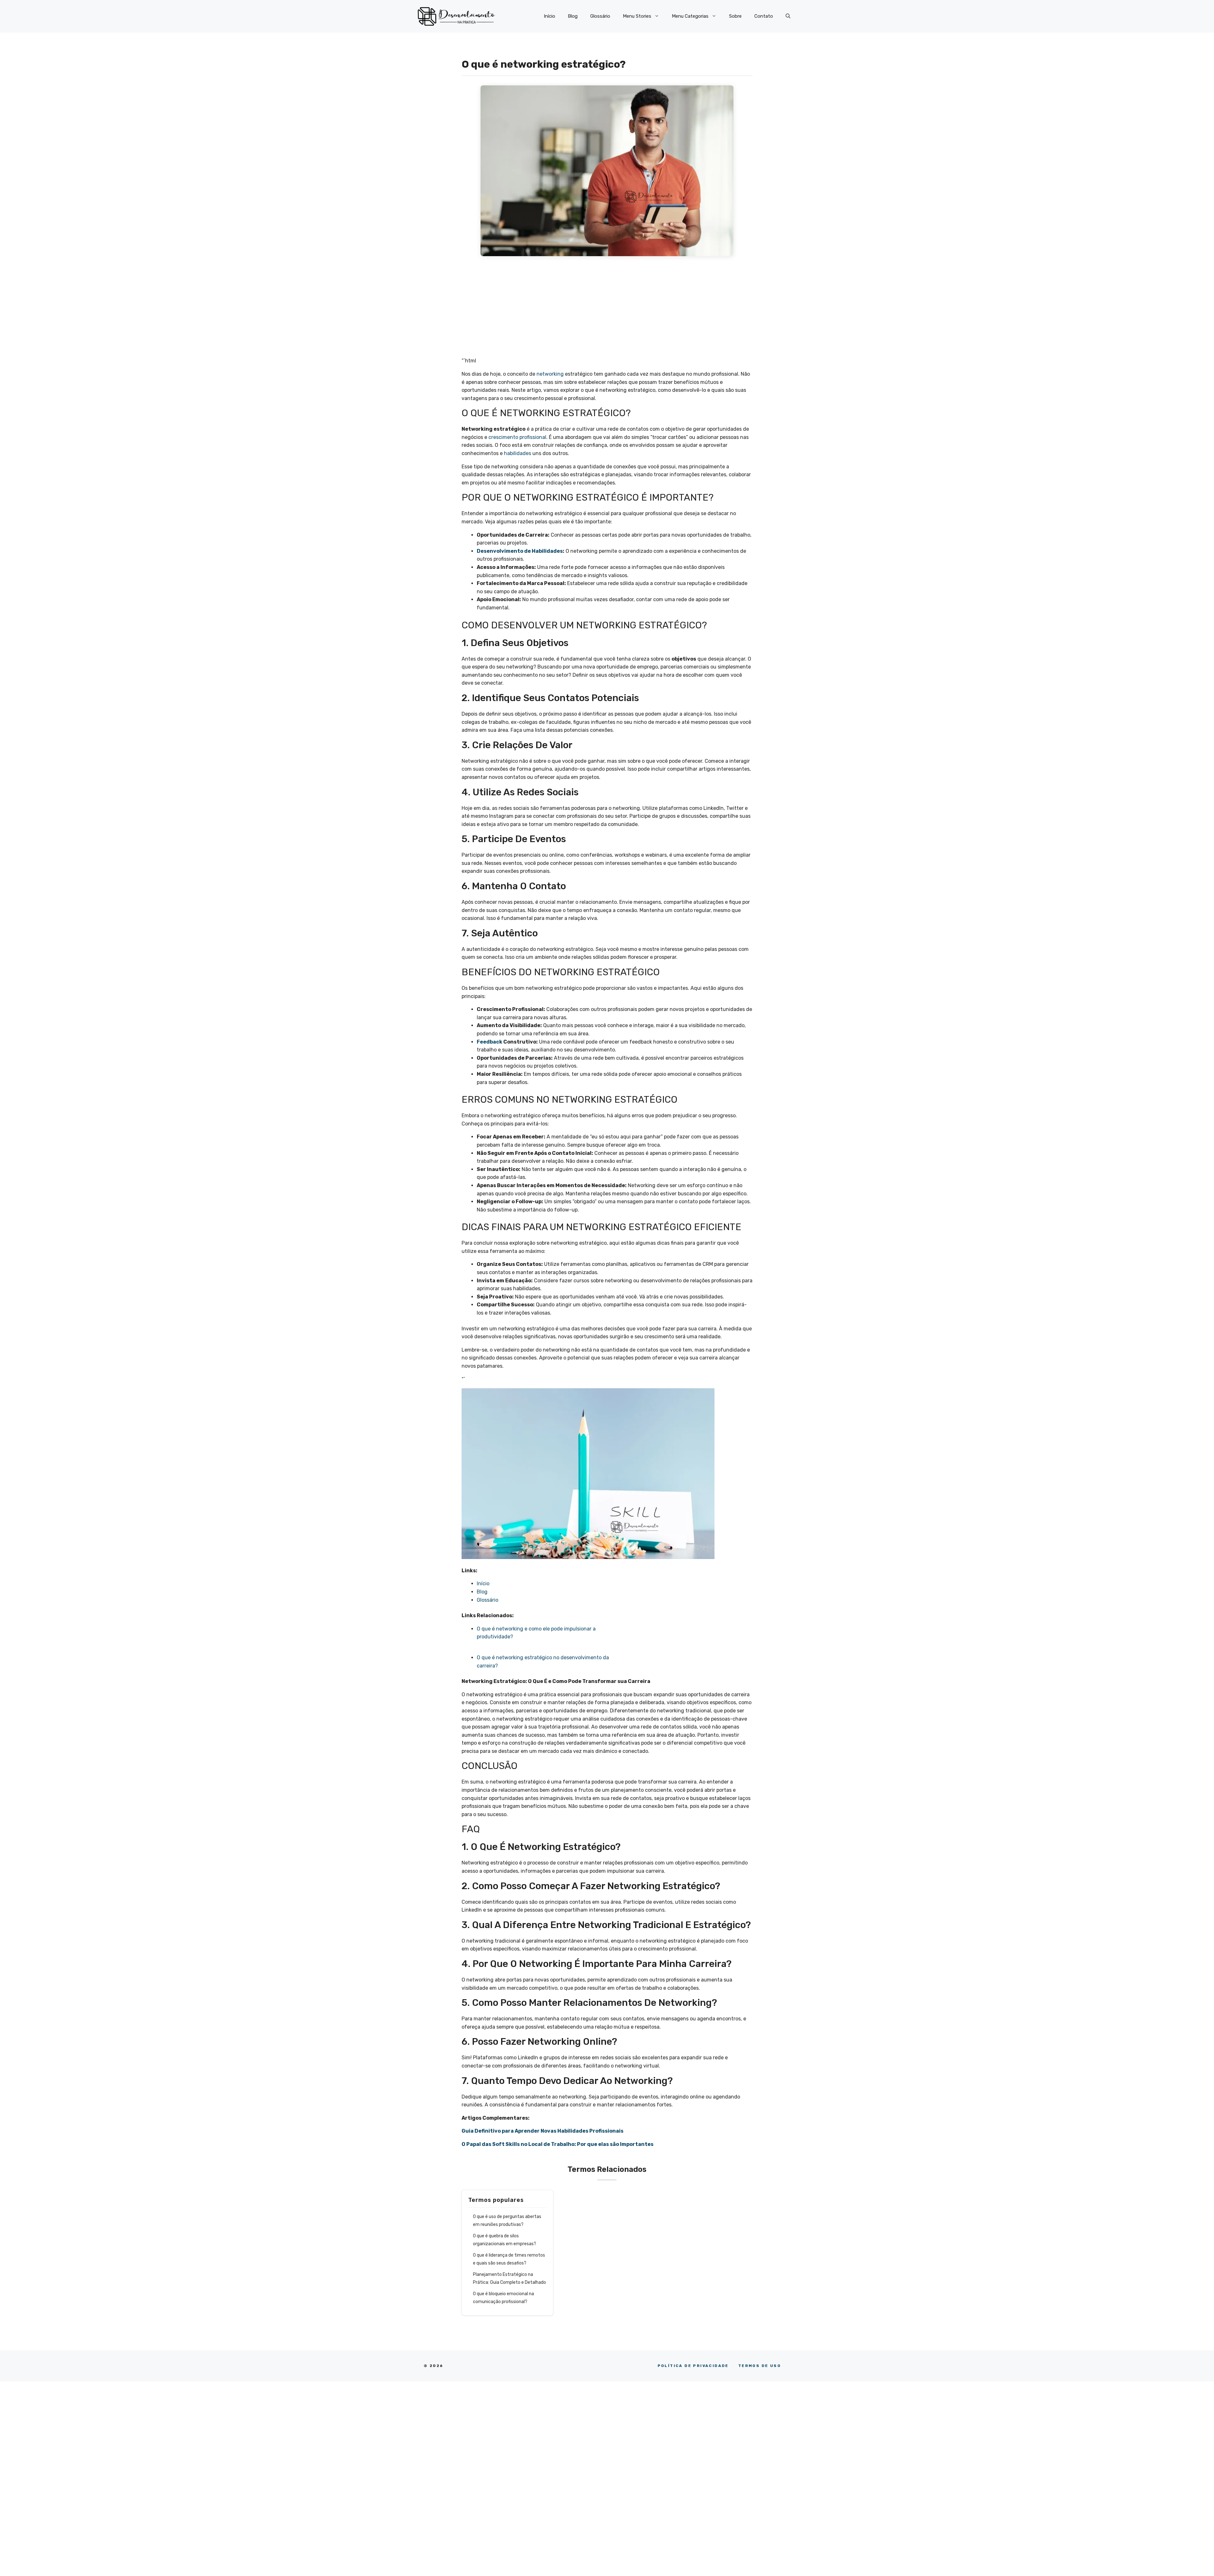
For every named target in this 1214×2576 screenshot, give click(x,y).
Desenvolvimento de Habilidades (520, 551)
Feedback (490, 1042)
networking (550, 374)
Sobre (735, 16)
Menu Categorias (690, 16)
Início (549, 16)
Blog (573, 16)
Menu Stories (637, 16)
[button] (788, 16)
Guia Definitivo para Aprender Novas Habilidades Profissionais (543, 2131)
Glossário (600, 16)
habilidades (518, 453)
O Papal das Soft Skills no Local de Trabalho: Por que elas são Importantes (558, 2144)
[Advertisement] (607, 310)
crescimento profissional (517, 437)
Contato (764, 16)
